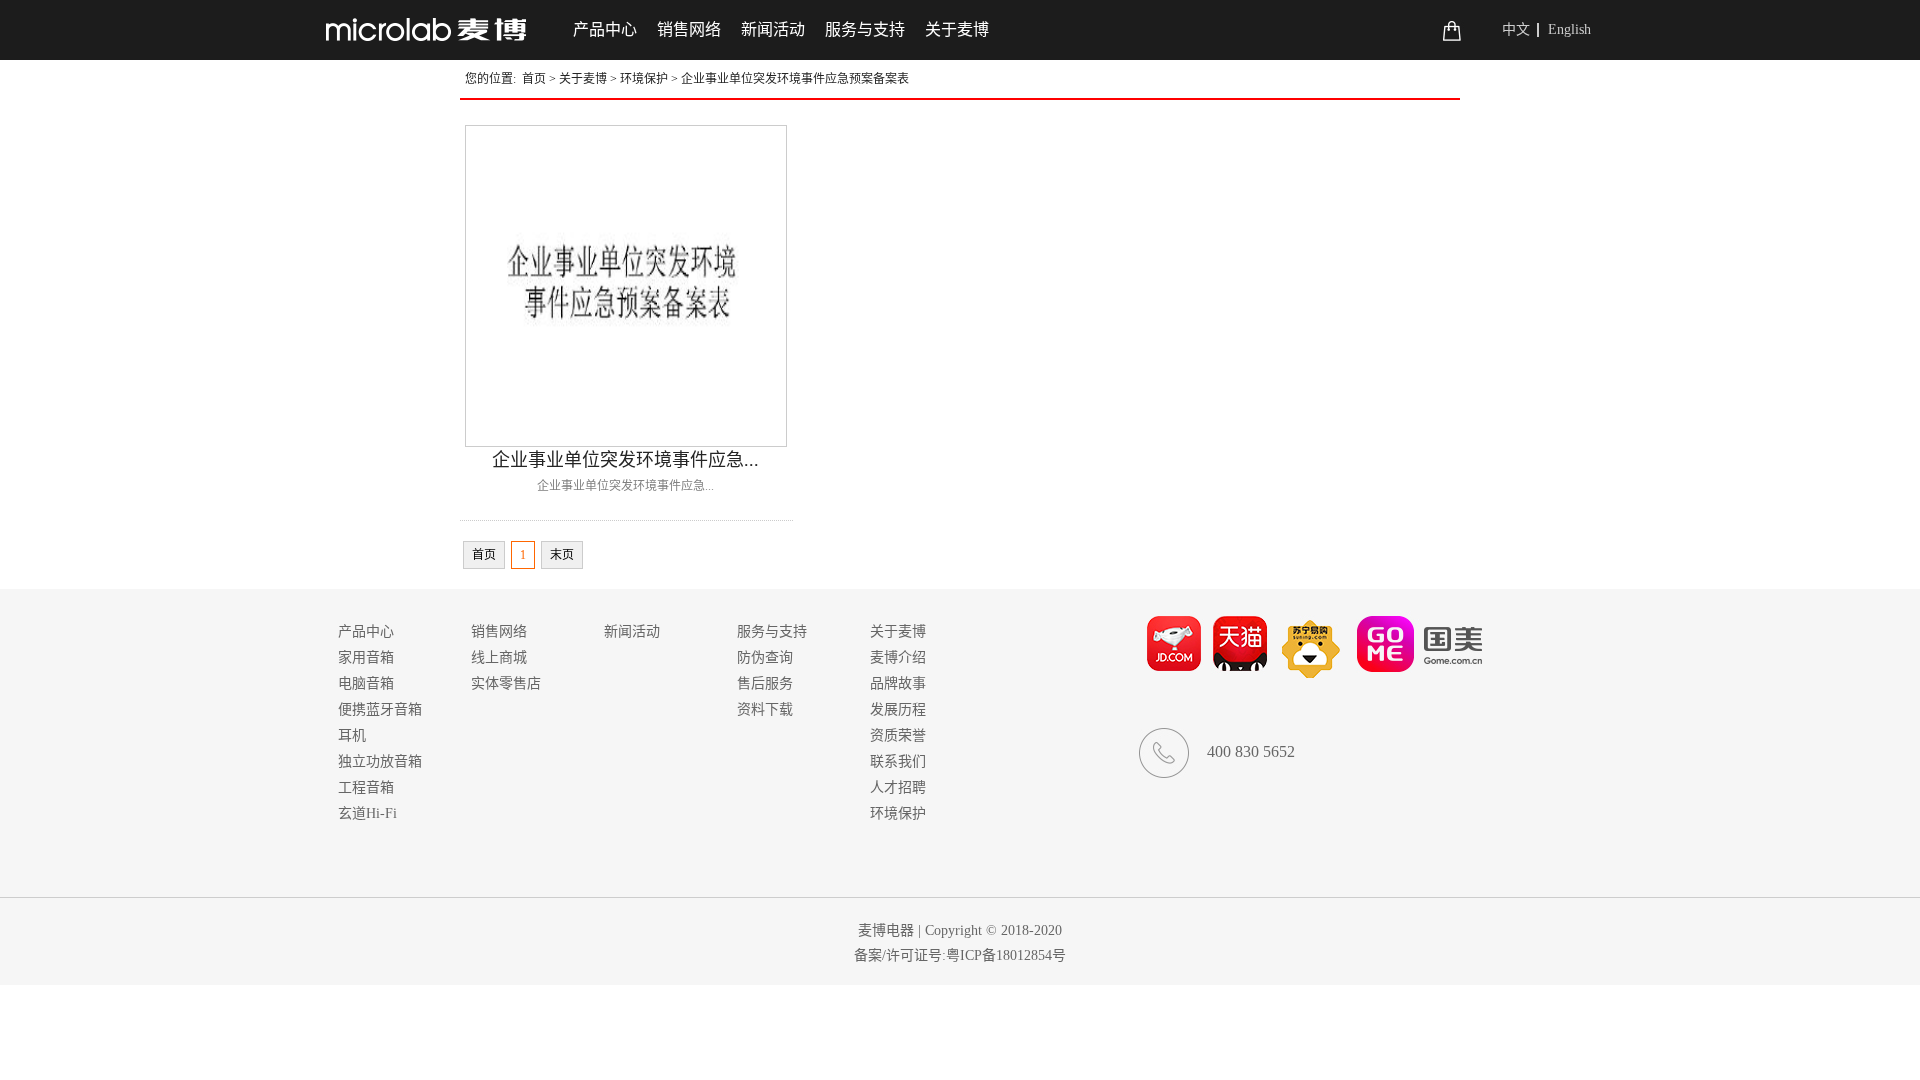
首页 (534, 79)
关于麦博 (583, 79)
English (1569, 29)
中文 (1516, 29)
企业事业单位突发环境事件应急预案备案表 (795, 79)
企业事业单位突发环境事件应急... (625, 460)
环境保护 (644, 79)
